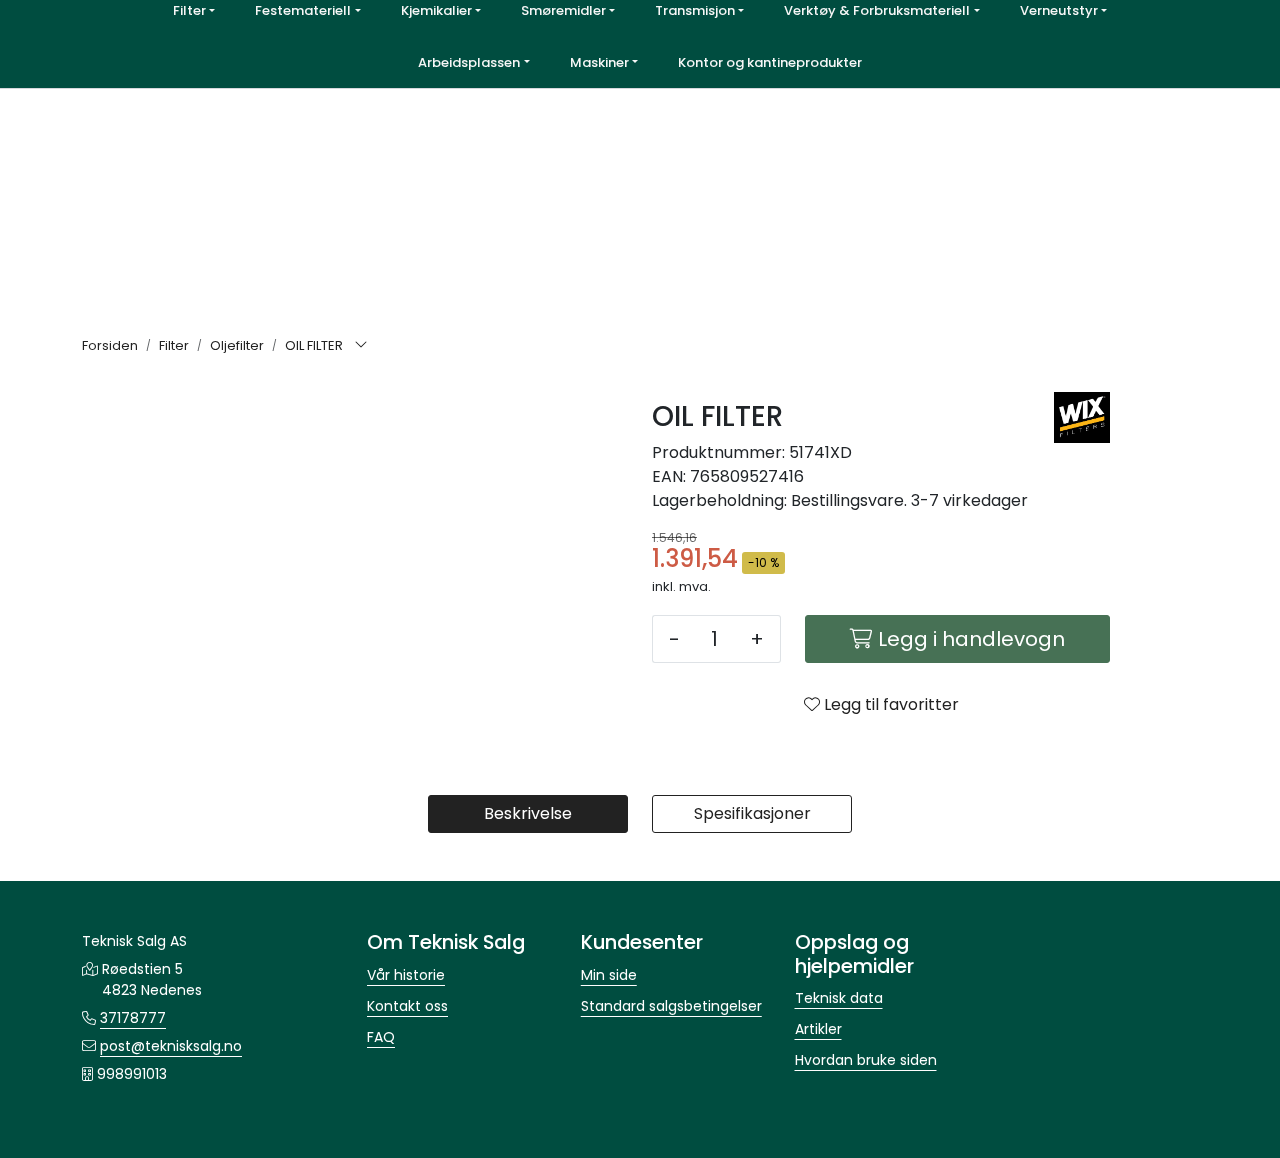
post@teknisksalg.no (171, 1046)
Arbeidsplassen (469, 62)
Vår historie (406, 975)
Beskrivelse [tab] (528, 813)
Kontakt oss (407, 1006)
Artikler (818, 1029)
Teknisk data (839, 998)
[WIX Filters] (1082, 418)
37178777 (133, 1018)
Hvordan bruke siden (866, 1060)
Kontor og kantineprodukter (770, 62)
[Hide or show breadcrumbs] (361, 346)
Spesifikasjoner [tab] (752, 813)
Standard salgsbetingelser (671, 1006)
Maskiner (599, 62)
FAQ (381, 1037)
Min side (609, 975)
